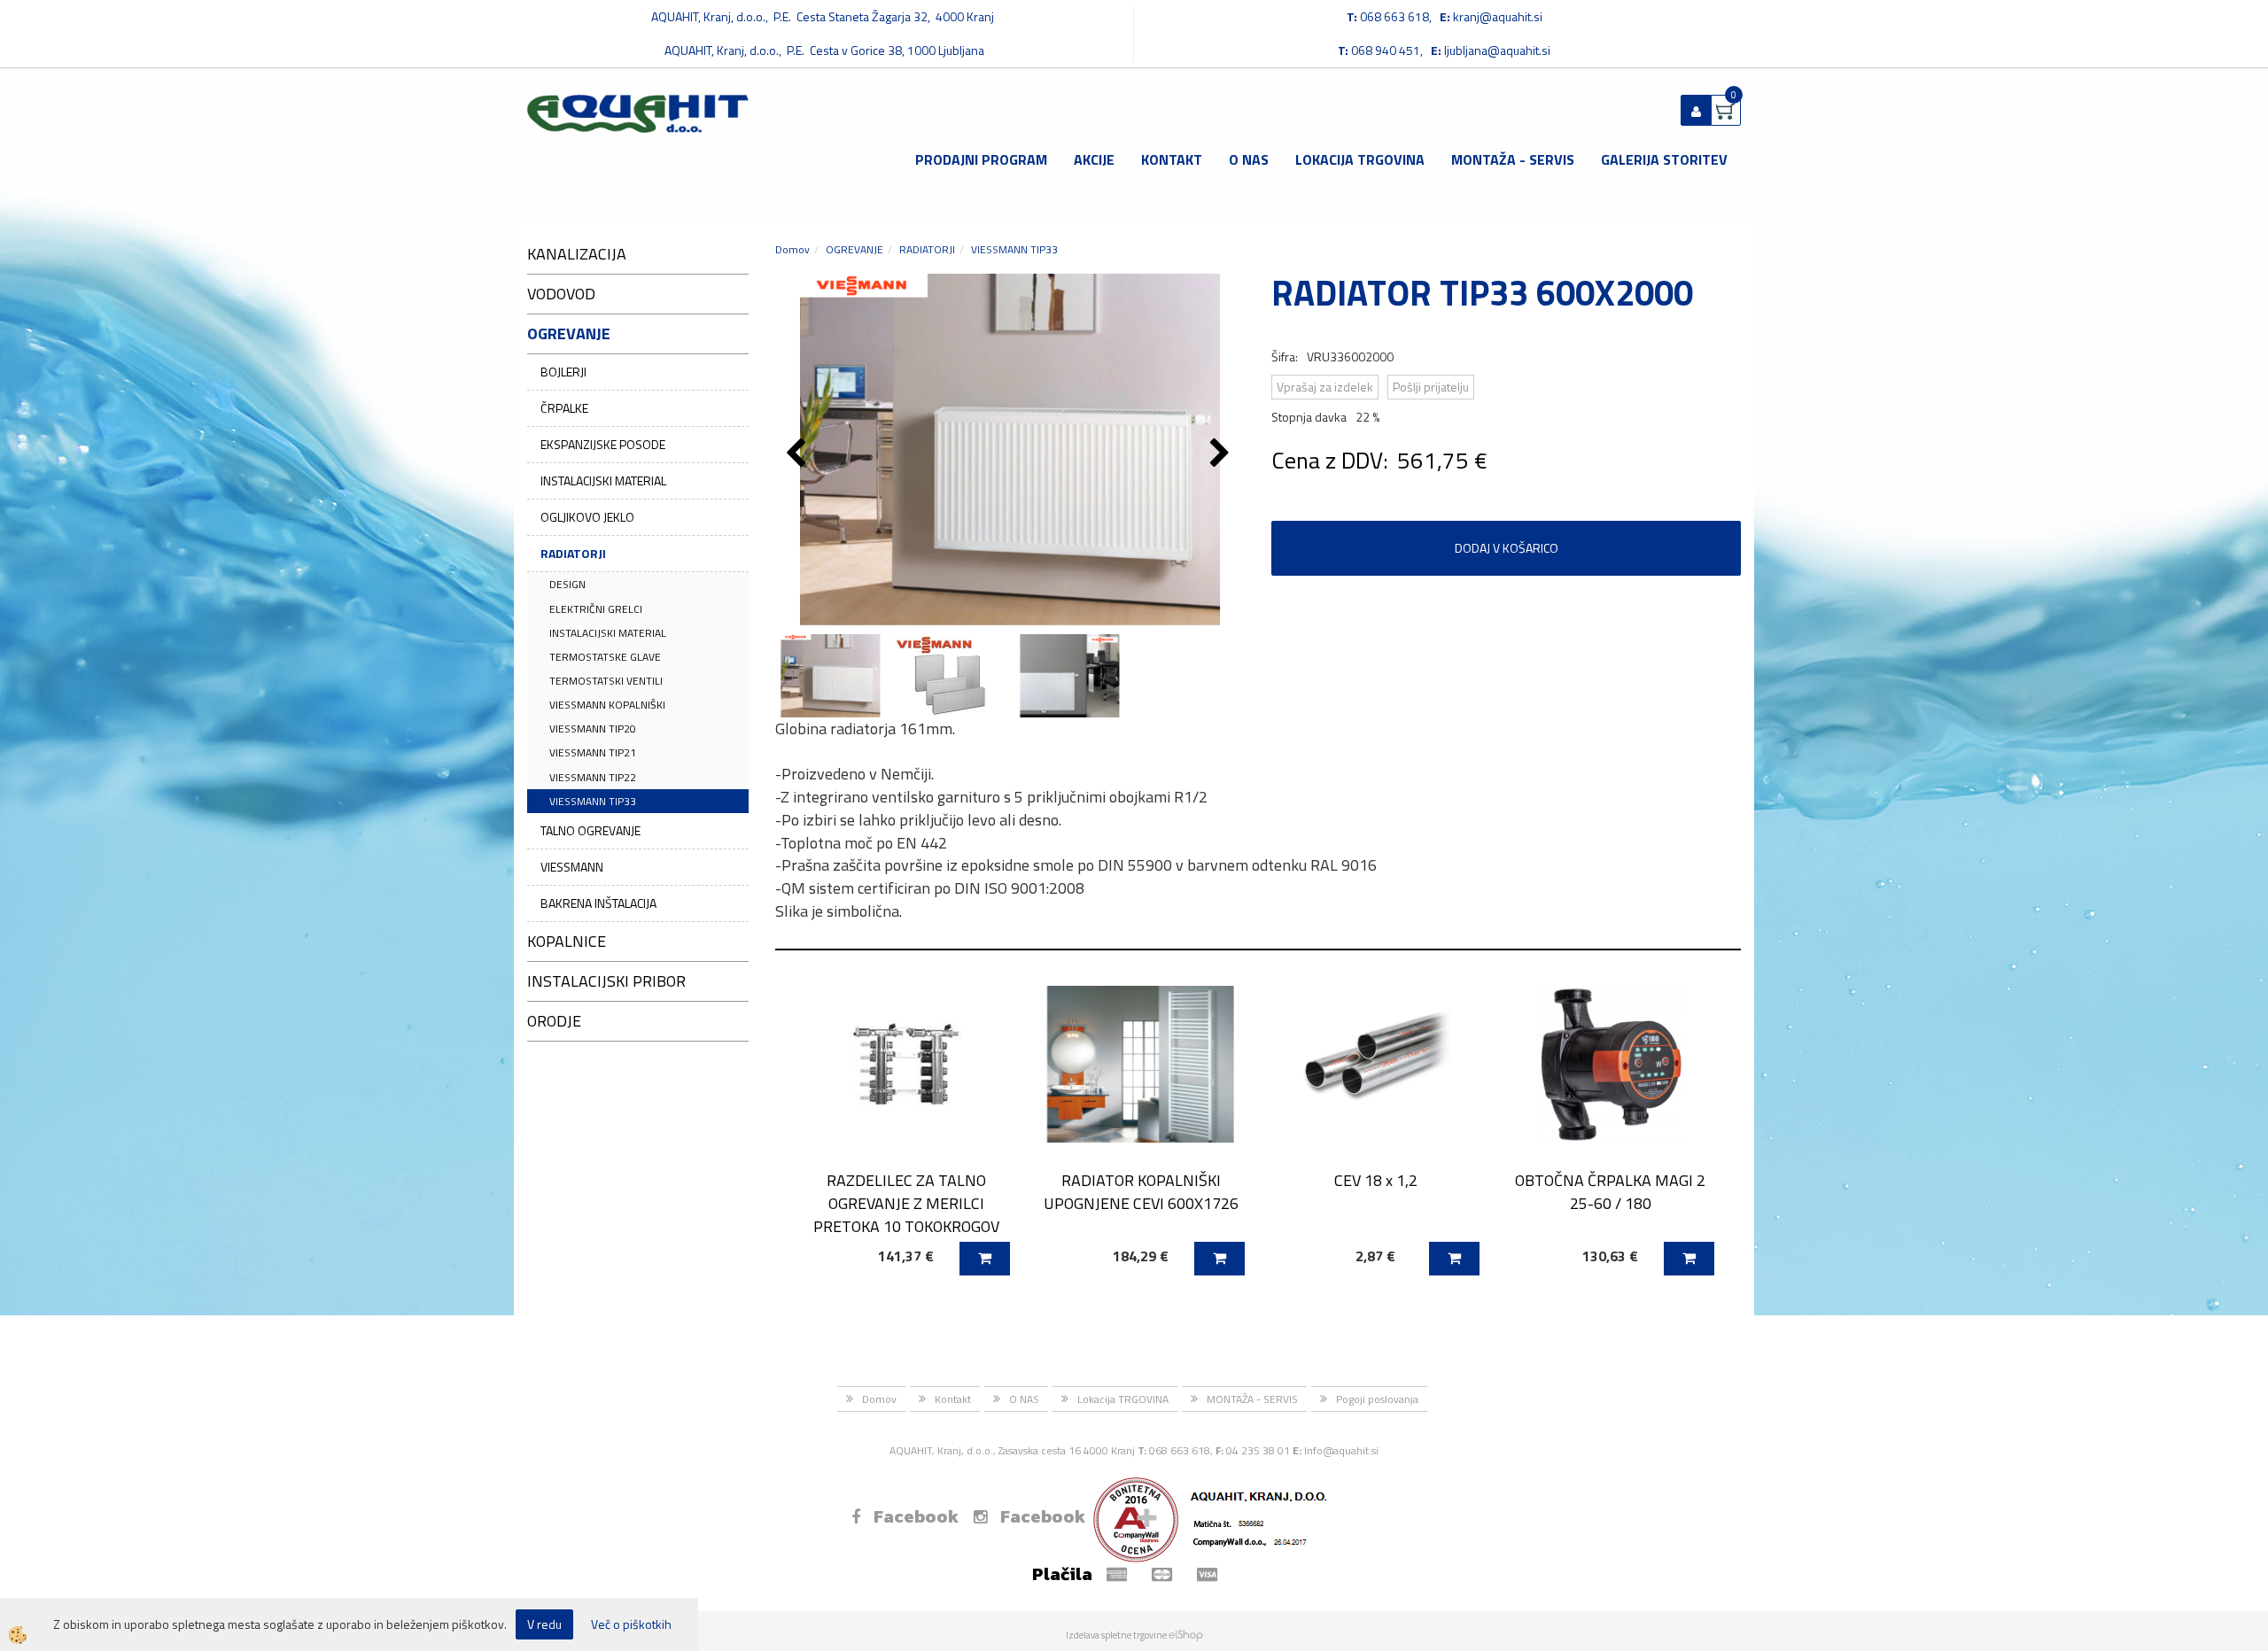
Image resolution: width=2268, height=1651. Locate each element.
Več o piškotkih (631, 1624)
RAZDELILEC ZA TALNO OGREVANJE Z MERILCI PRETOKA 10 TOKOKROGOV (906, 1203)
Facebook (916, 1516)
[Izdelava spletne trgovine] (1186, 1635)
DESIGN (567, 584)
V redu (544, 1624)
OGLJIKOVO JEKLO (587, 517)
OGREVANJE (854, 249)
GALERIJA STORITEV (1664, 159)
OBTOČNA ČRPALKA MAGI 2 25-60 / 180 (1610, 1191)
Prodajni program (981, 159)
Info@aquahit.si (1341, 1450)
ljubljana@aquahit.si (1497, 50)
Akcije (1094, 159)
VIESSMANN (572, 867)
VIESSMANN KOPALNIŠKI (607, 705)
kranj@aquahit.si (1498, 16)
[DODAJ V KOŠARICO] (985, 1259)
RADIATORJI (573, 553)
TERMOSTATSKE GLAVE (605, 657)
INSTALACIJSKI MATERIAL (603, 481)
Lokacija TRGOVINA (1360, 159)
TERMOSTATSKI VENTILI (606, 681)
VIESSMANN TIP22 (593, 777)
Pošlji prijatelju (1431, 387)
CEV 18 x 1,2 (1376, 1180)
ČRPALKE (564, 408)
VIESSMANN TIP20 (593, 729)
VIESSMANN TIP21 (593, 752)
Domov (792, 249)
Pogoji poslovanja (1377, 1399)
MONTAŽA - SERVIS (1513, 159)
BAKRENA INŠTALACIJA (598, 903)
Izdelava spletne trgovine (1116, 1635)
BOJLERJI (563, 372)
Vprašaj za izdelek (1325, 387)
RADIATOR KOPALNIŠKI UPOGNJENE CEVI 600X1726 (1141, 1191)
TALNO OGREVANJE (590, 830)
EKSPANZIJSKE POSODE (603, 444)
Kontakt (1172, 159)
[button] (1222, 454)
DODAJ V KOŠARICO (1507, 548)
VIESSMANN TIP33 (593, 801)
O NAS (1249, 159)
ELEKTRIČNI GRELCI (596, 609)
